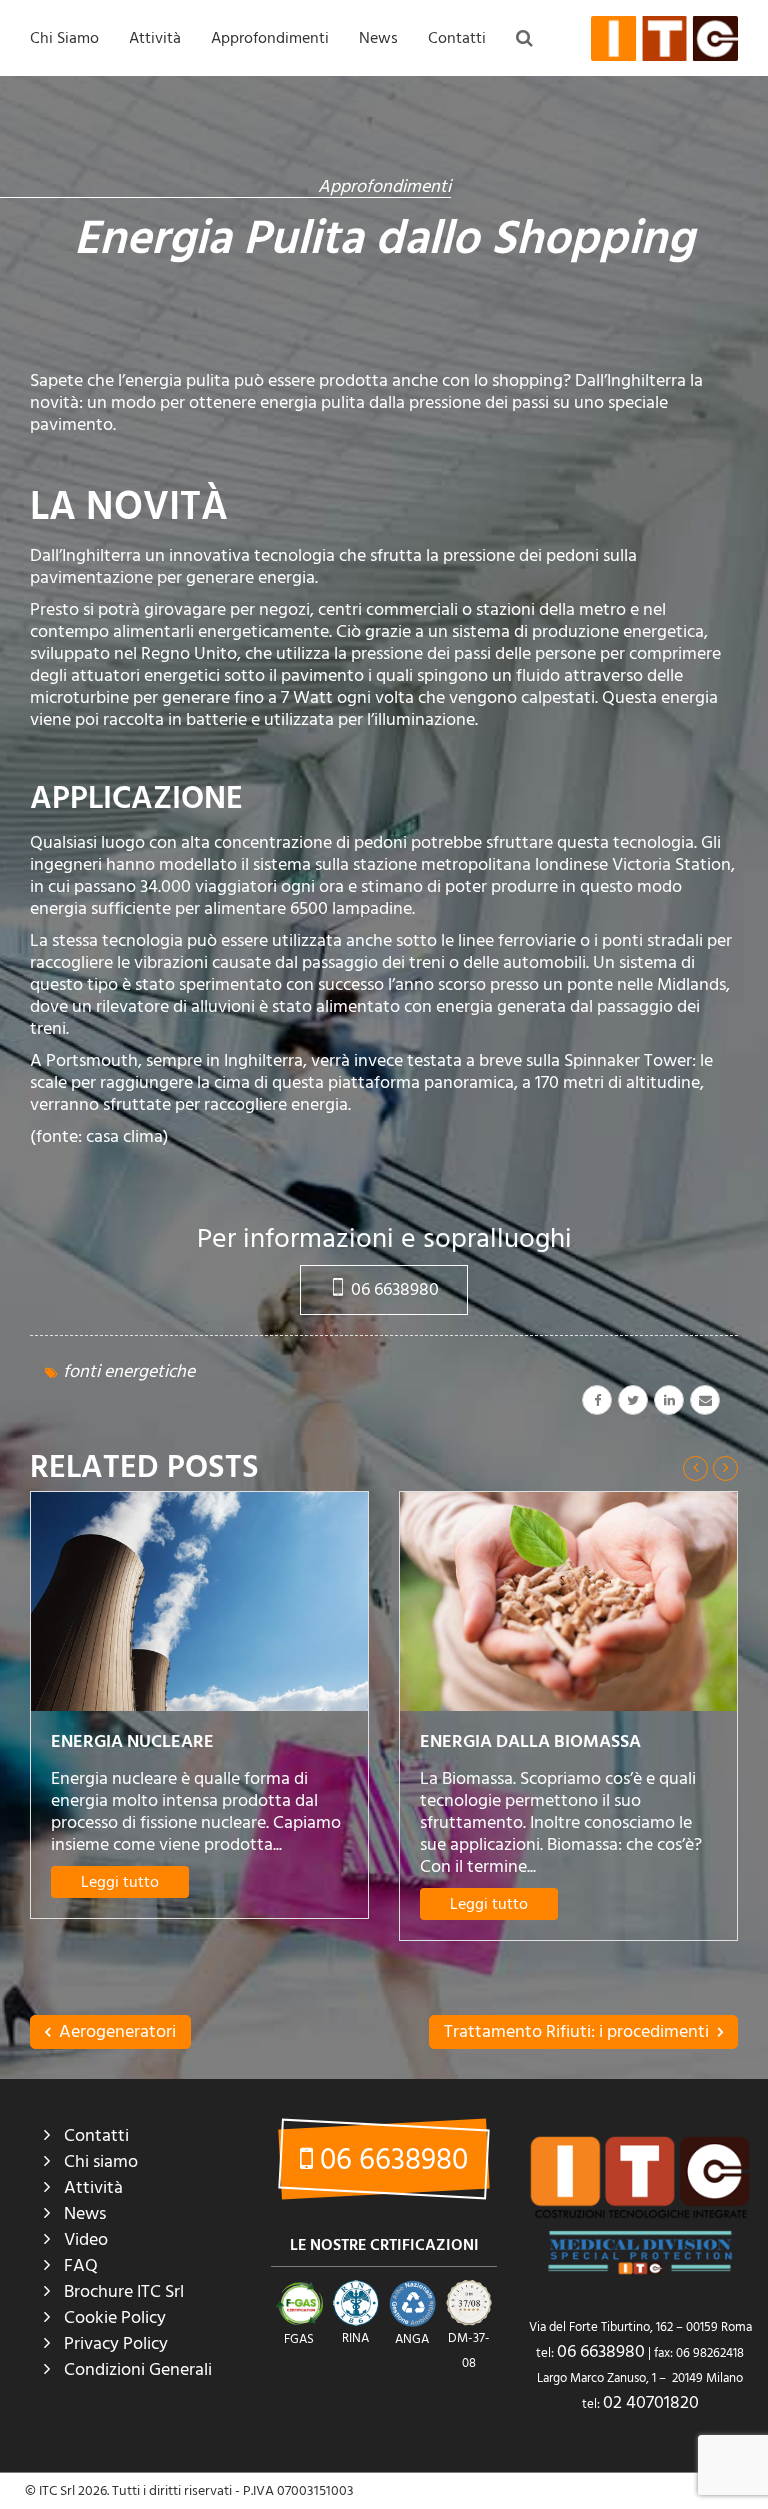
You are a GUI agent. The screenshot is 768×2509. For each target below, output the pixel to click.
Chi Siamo (64, 38)
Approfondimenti (270, 38)
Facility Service (178, 265)
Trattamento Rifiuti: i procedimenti (578, 2031)
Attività (155, 38)
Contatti (457, 38)
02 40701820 (651, 2402)
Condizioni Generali (138, 2369)
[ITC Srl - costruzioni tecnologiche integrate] (664, 38)
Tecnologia (397, 347)
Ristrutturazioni (180, 142)
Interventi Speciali (187, 183)
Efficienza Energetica (426, 183)
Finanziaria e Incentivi (428, 265)
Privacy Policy (116, 2343)
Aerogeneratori (115, 2031)
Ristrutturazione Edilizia (434, 306)
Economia (393, 142)
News (378, 38)
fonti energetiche (129, 1371)
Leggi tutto (120, 1904)
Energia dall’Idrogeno (525, 1771)
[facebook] (597, 1400)
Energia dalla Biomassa (161, 1741)
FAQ (229, 101)
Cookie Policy (115, 2317)
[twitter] (633, 1400)
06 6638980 (393, 1289)
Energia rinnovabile (421, 224)
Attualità (390, 101)
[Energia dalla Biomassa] (199, 1601)
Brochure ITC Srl (124, 2291)
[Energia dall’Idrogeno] (568, 1616)
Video (86, 2239)
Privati (153, 306)
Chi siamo (101, 2161)
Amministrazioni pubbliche (213, 224)
